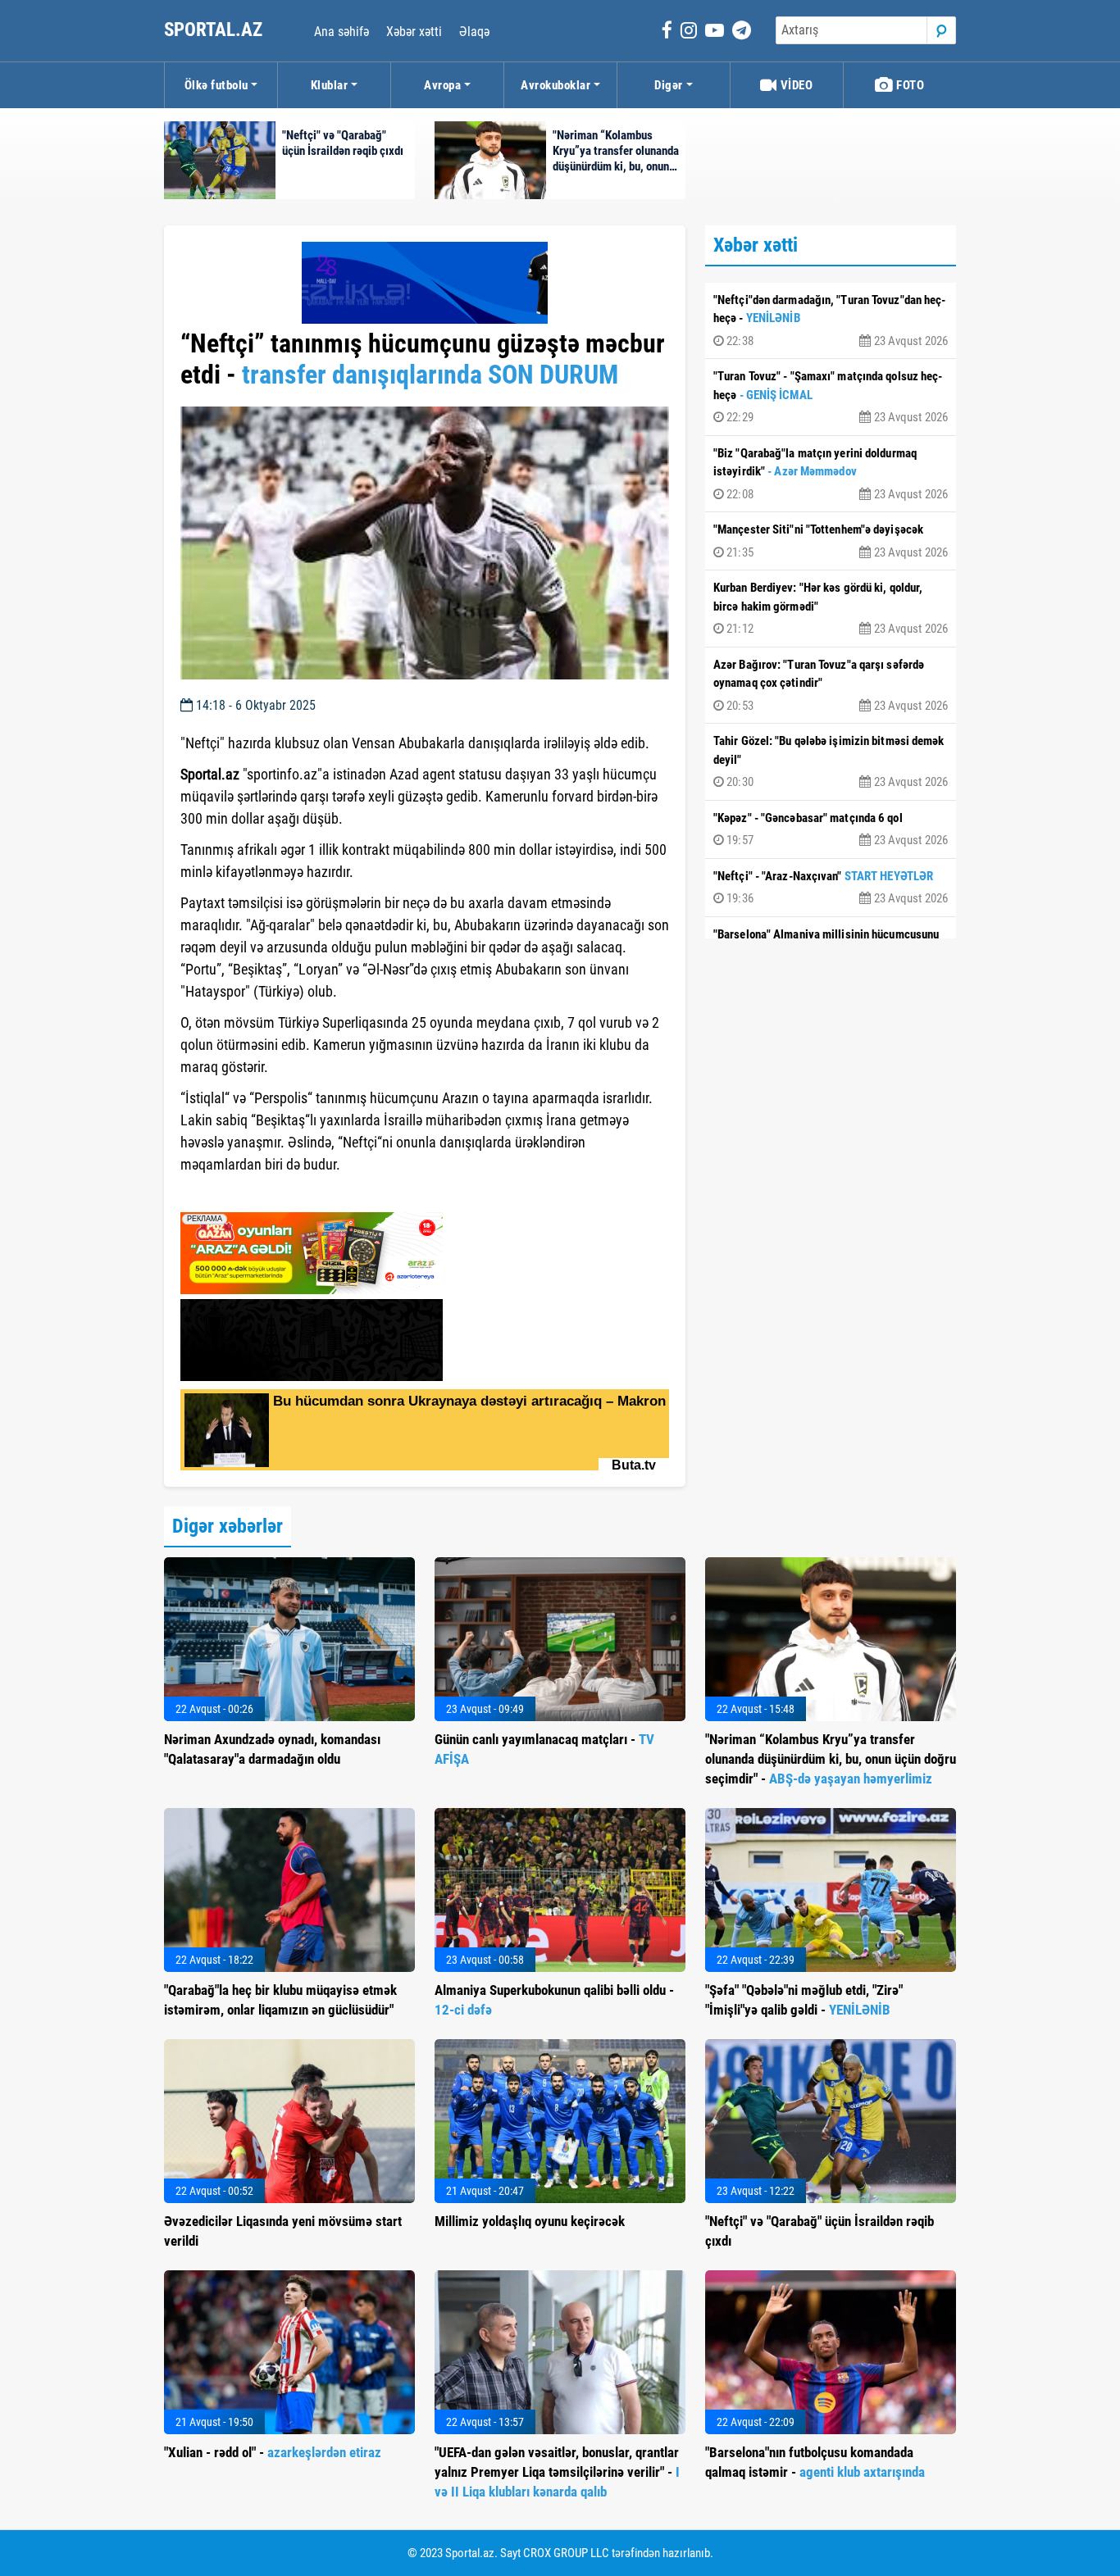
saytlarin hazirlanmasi (247, 1194)
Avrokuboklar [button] (555, 85)
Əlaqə (474, 32)
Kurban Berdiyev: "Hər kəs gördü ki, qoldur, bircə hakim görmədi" (831, 608)
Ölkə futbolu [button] (216, 85)
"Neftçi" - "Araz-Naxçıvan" (831, 888)
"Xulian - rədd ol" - (273, 2452)
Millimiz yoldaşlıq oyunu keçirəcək (530, 2221)
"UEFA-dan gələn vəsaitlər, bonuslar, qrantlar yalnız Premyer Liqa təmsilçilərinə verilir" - (557, 2472)
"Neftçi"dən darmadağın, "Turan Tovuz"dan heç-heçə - (831, 320)
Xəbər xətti (414, 32)
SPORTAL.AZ (215, 30)
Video (795, 85)
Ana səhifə (341, 32)
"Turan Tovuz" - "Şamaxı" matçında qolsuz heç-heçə (831, 397)
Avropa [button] (442, 85)
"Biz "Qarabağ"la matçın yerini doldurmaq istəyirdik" (831, 474)
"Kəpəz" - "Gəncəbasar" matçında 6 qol (831, 829)
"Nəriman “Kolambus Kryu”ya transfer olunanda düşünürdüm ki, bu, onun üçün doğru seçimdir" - (831, 1759)
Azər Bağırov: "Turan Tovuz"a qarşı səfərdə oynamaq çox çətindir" (831, 685)
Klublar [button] (330, 85)
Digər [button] (669, 85)
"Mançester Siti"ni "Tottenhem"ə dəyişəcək (831, 541)
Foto (909, 85)
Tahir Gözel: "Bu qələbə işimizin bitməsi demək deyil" (831, 761)
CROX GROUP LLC (566, 2553)
